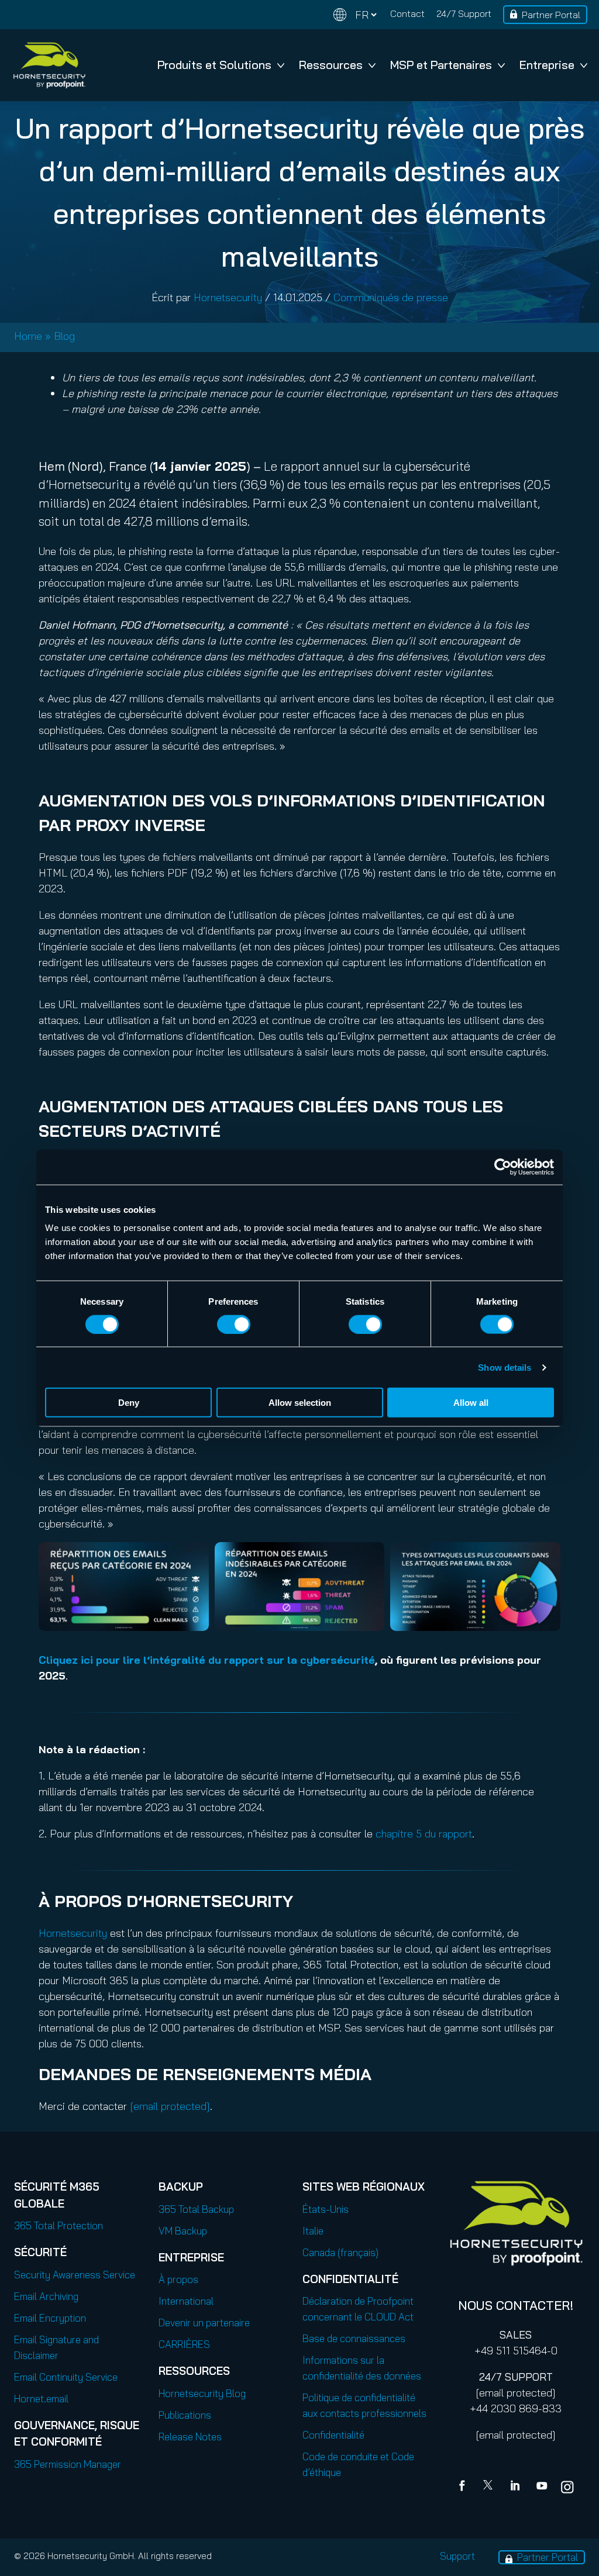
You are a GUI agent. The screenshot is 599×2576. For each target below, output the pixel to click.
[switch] (234, 1324)
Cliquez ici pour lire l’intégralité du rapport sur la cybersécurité (207, 1660)
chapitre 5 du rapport (424, 1834)
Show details (505, 1367)
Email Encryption (50, 2318)
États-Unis (326, 2209)
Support (457, 2556)
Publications (185, 2415)
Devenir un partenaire (204, 2322)
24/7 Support (464, 13)
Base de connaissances (354, 2338)
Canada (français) (340, 2252)
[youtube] (542, 2487)
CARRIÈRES (184, 2344)
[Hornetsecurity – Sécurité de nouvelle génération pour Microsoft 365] (49, 65)
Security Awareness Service (75, 2275)
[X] (490, 2487)
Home (28, 336)
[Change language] (355, 15)
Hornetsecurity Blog (202, 2393)
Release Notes (190, 2437)
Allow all (471, 1403)
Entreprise (547, 65)
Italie (313, 2231)
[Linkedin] (516, 2487)
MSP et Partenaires (441, 65)
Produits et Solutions (214, 65)
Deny (129, 1403)
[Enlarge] (194, 1557)
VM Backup (183, 2231)
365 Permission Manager (68, 2464)
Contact (407, 13)
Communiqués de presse (391, 297)
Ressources (331, 65)
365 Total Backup (196, 2209)
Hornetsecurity (228, 297)
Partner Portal (551, 15)
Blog (64, 336)
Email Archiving (46, 2296)
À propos (178, 2279)
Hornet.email (41, 2399)
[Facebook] (464, 2487)
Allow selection (300, 1403)
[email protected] (516, 2393)
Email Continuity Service (66, 2377)
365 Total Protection (58, 2225)
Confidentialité (333, 2435)
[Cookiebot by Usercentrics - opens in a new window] (503, 1167)
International (186, 2301)
